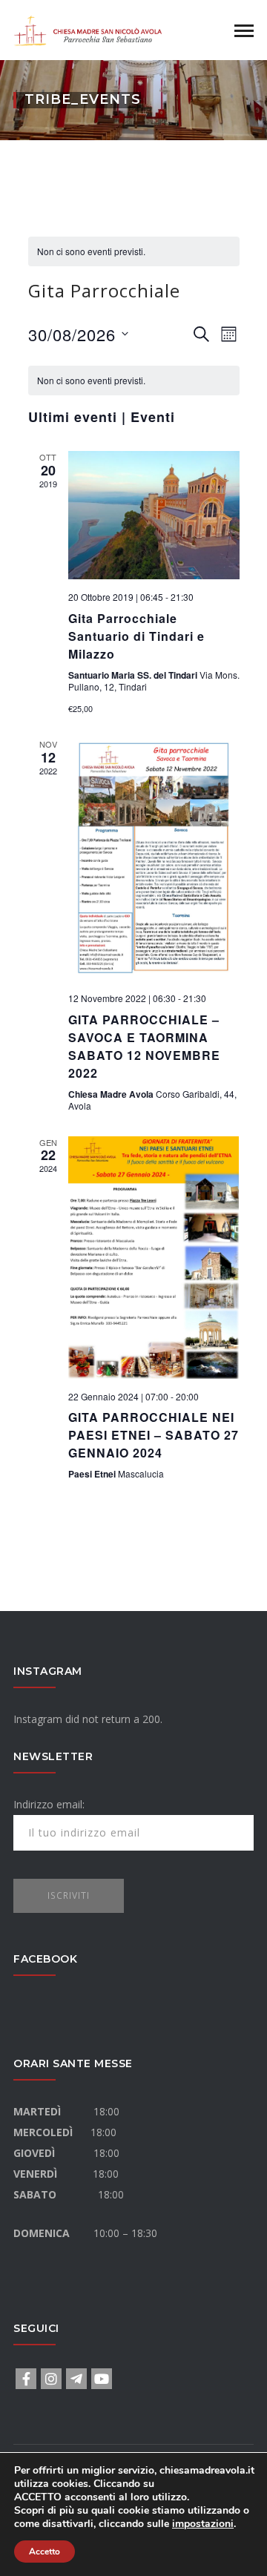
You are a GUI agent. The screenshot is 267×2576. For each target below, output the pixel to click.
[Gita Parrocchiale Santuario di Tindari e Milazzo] (154, 515)
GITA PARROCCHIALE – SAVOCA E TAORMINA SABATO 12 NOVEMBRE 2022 (144, 1046)
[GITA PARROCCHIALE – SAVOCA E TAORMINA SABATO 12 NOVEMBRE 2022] (154, 859)
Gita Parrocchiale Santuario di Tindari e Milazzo (136, 636)
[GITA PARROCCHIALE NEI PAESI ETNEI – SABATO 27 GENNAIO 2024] (154, 1258)
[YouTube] (102, 2379)
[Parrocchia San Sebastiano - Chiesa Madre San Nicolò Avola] (88, 29)
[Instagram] (51, 2379)
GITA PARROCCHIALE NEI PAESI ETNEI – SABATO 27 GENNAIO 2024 (154, 1435)
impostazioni (203, 2524)
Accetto (44, 2552)
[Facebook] (26, 2379)
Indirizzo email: (49, 1804)
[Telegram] (76, 2379)
